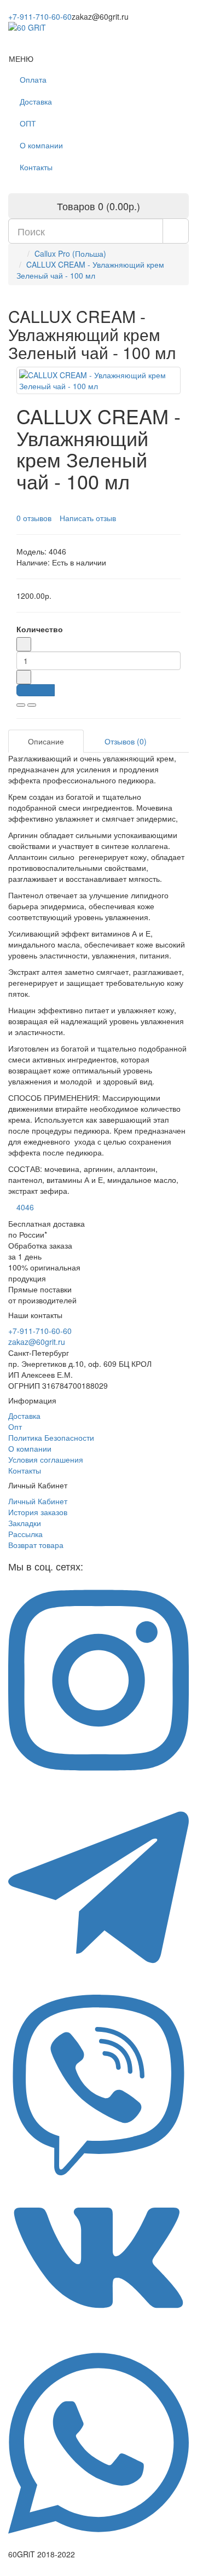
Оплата (33, 79)
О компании (41, 145)
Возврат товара (36, 1545)
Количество (40, 629)
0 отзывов (34, 518)
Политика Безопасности (51, 1437)
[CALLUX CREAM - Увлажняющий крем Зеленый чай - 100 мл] (99, 380)
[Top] (3, 2571)
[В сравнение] (32, 705)
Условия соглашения (46, 1459)
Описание (46, 741)
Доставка (36, 101)
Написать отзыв (88, 518)
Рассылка (25, 1534)
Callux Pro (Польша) (70, 253)
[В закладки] (21, 705)
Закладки (25, 1523)
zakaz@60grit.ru (37, 1342)
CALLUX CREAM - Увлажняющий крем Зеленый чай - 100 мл (90, 270)
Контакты (36, 167)
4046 (25, 1207)
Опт (15, 1426)
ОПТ (28, 123)
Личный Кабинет (38, 1501)
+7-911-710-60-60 (40, 16)
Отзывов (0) (126, 741)
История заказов (38, 1512)
